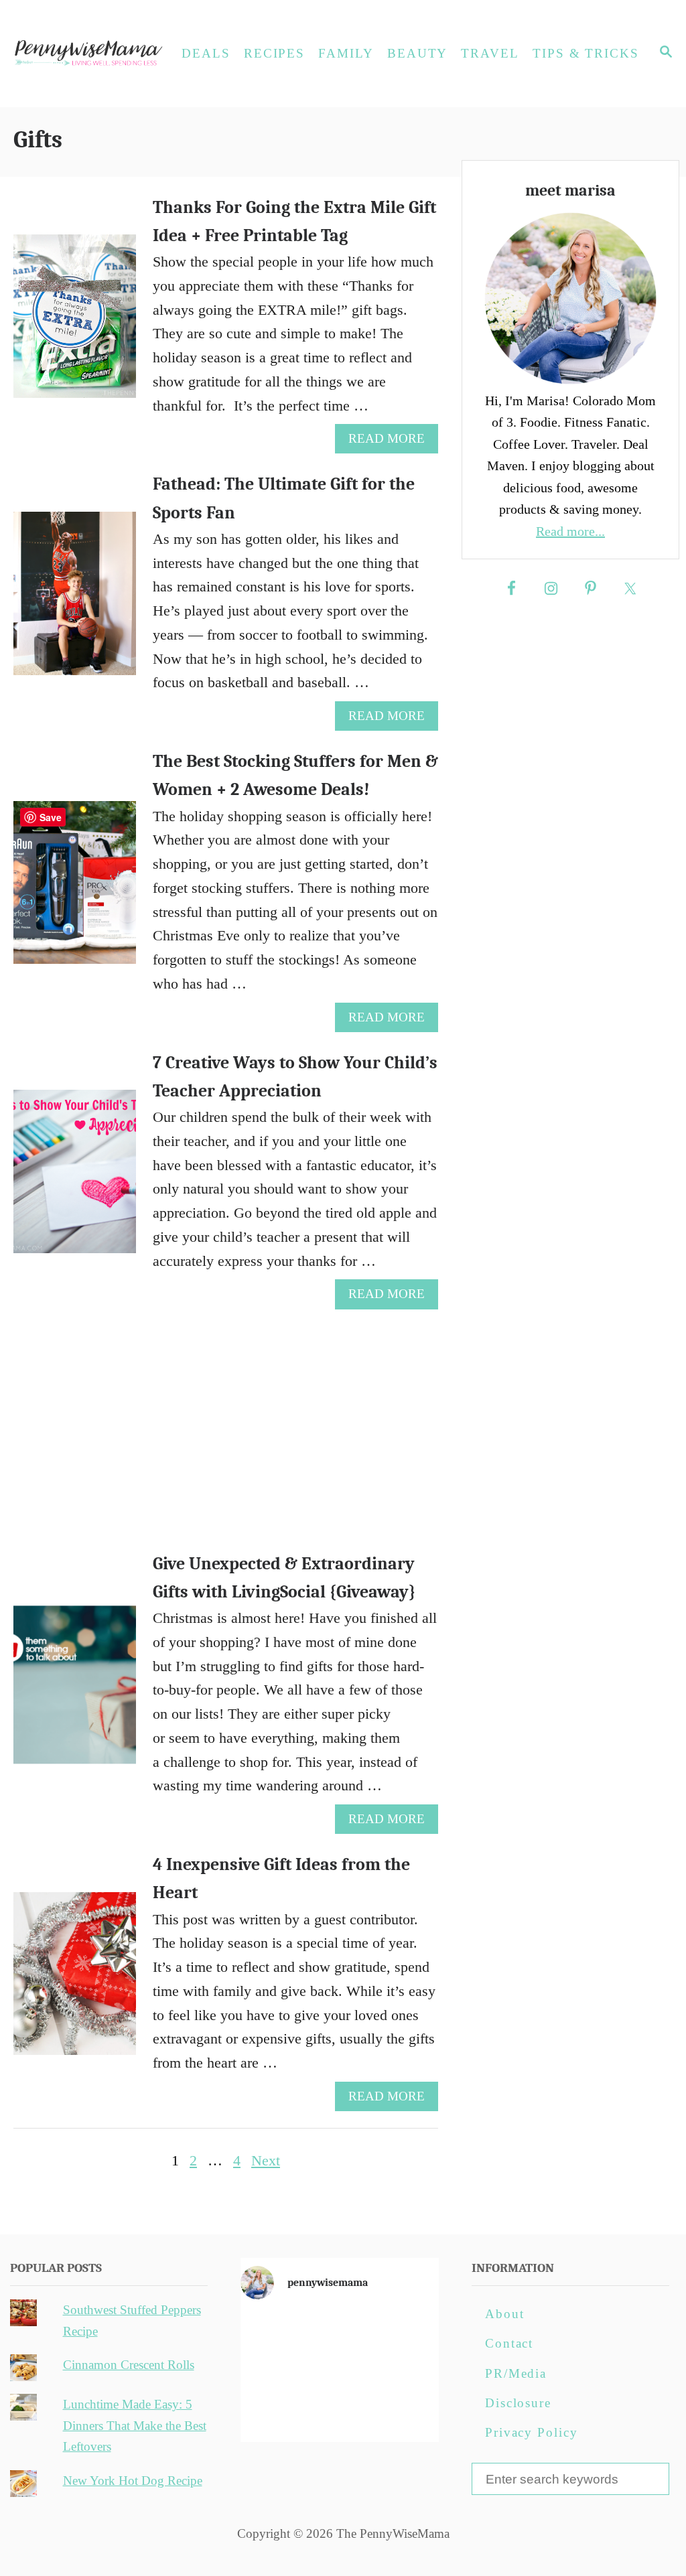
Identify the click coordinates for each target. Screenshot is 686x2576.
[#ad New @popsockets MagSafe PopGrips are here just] (340, 2373)
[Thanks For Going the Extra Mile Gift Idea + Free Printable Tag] (75, 324)
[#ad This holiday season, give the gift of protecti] (272, 2373)
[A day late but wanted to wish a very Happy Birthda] (272, 2412)
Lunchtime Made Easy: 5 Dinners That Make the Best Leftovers (135, 2425)
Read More (392, 442)
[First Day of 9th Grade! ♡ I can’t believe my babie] (272, 2333)
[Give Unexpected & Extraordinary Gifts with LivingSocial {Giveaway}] (75, 1692)
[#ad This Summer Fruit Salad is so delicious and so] (407, 2333)
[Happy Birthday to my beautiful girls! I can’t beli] (407, 2373)
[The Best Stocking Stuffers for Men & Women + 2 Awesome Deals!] (75, 890)
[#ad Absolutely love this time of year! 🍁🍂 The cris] (340, 2412)
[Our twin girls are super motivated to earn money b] (407, 2412)
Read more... (570, 531)
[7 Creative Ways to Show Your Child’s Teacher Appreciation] (75, 1179)
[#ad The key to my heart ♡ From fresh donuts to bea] (340, 2333)
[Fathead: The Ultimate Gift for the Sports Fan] (75, 601)
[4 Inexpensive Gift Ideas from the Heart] (75, 1981)
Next (266, 2160)
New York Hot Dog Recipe (133, 2481)
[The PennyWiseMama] (87, 54)
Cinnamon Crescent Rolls (129, 2365)
